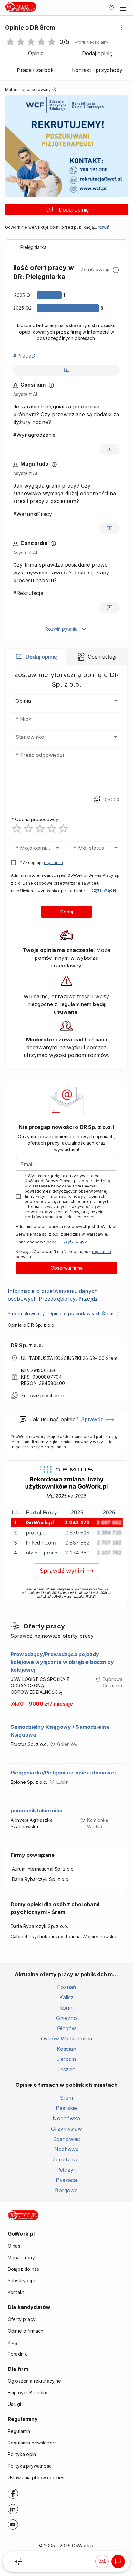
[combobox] (57, 737)
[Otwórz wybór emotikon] (97, 800)
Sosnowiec (66, 2139)
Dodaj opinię (74, 210)
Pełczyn (66, 2170)
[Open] (115, 737)
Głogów (67, 2028)
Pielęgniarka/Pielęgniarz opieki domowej (63, 1773)
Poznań (67, 1987)
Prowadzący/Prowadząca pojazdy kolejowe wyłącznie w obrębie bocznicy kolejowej (62, 1662)
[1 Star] (17, 829)
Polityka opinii (23, 2454)
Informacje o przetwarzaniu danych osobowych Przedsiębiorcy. (53, 1295)
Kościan (66, 2049)
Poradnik (17, 2354)
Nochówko (66, 2118)
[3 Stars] (40, 829)
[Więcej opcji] (121, 28)
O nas (14, 2246)
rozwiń (104, 227)
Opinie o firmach (26, 2331)
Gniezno (66, 2018)
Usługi (14, 2404)
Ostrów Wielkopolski (66, 2039)
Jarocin (66, 2059)
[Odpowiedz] (66, 370)
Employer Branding (28, 2393)
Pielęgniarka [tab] (33, 247)
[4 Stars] (52, 829)
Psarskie (66, 2108)
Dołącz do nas (23, 2269)
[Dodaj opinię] (118, 2562)
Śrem (67, 2098)
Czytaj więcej (104, 890)
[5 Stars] (63, 829)
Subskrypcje (21, 2281)
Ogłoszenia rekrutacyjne (34, 2381)
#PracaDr (25, 356)
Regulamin (19, 2431)
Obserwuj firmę (67, 1268)
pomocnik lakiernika (37, 1811)
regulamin (53, 862)
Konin (66, 2008)
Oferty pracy (22, 2319)
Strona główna (23, 1313)
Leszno (66, 2069)
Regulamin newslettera (32, 2443)
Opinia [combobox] (23, 701)
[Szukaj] (18, 2562)
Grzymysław (66, 2129)
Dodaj (67, 912)
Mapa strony (21, 2257)
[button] (92, 42)
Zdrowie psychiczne (43, 1395)
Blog (13, 2342)
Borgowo (66, 2190)
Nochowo (66, 2149)
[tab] (36, 657)
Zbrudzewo (66, 2159)
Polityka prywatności (30, 2466)
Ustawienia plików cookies (36, 2477)
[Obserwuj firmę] (102, 2562)
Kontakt (16, 2292)
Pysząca (66, 2180)
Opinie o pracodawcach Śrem (81, 1313)
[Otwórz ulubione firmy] (111, 8)
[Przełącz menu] (123, 8)
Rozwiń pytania (61, 629)
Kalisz (67, 1997)
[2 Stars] (28, 829)
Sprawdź (92, 1419)
